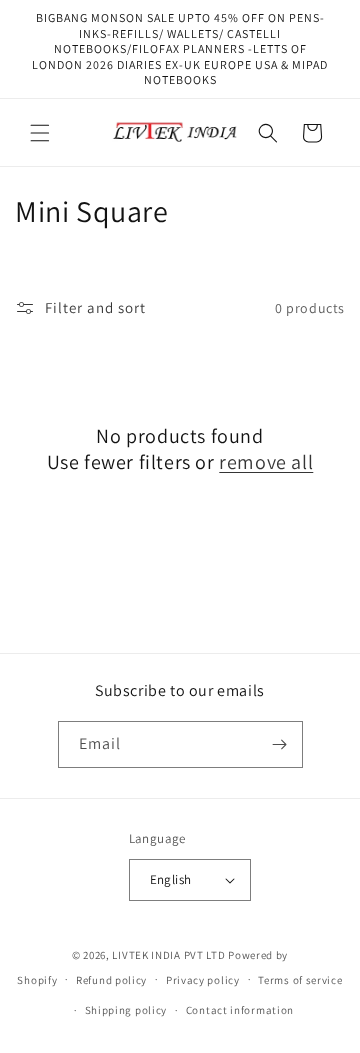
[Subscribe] (280, 744)
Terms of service (300, 980)
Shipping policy (126, 1010)
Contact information (240, 1010)
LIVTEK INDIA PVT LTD (168, 955)
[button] (40, 133)
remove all (266, 462)
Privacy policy (203, 980)
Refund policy (111, 980)
